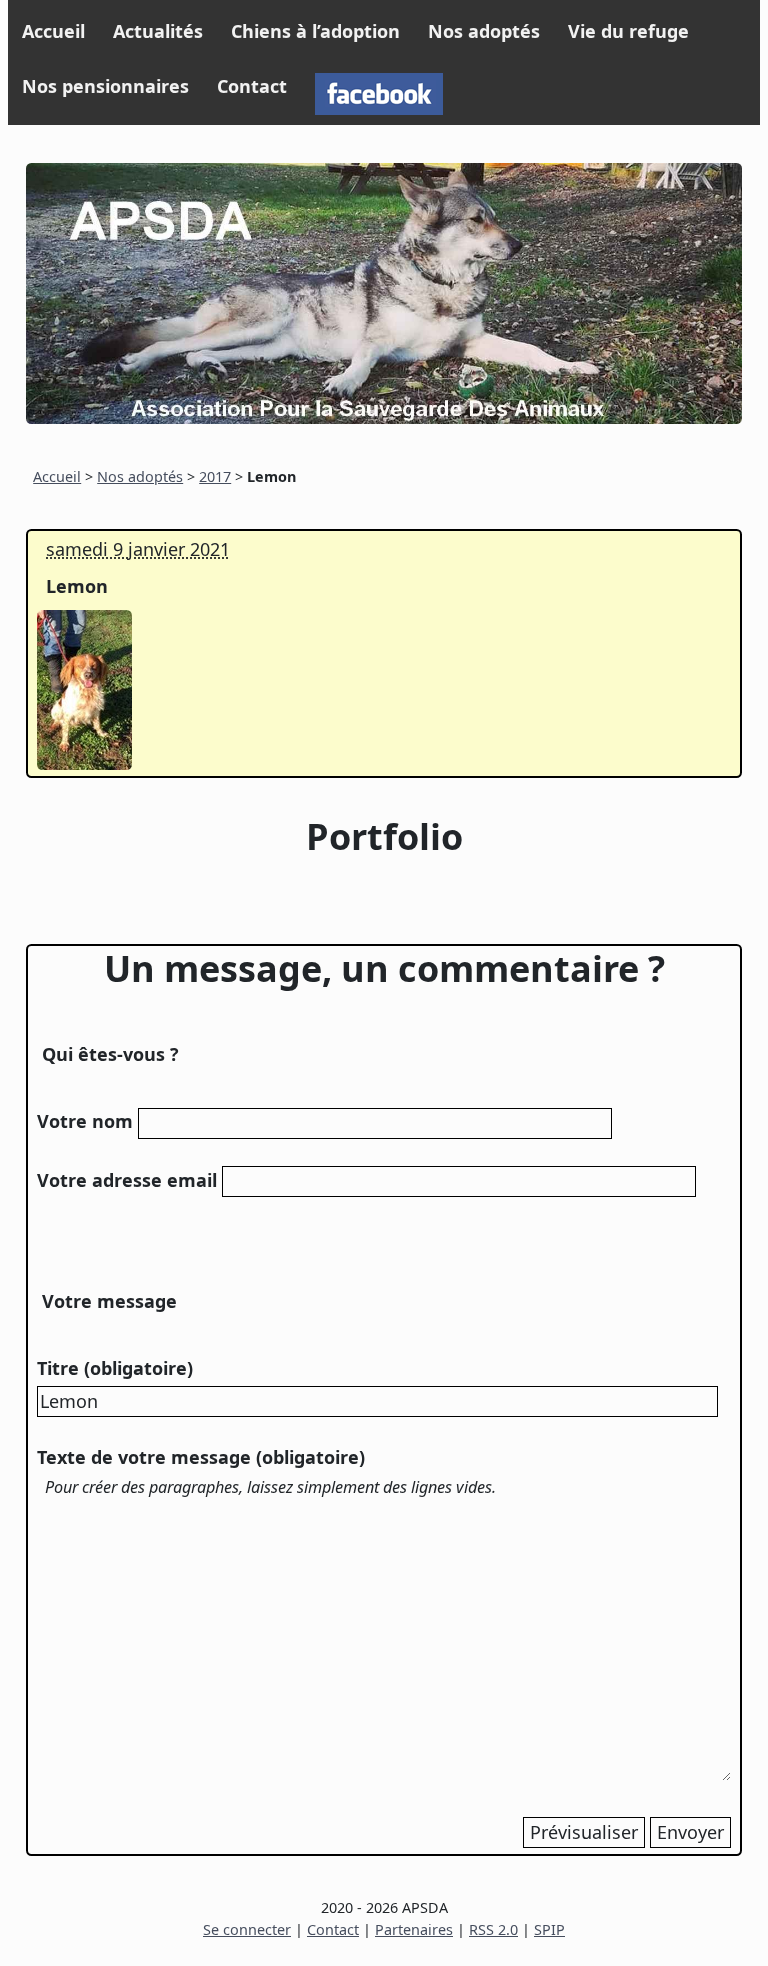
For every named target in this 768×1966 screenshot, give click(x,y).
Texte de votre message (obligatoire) (201, 1457)
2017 (215, 476)
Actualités (158, 31)
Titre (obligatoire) (115, 1368)
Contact (252, 86)
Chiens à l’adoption (315, 31)
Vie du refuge (628, 31)
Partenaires (414, 1929)
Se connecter (247, 1929)
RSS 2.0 (493, 1929)
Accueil (53, 31)
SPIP (549, 1929)
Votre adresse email (127, 1180)
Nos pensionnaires (105, 86)
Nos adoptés (484, 31)
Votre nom (85, 1121)
